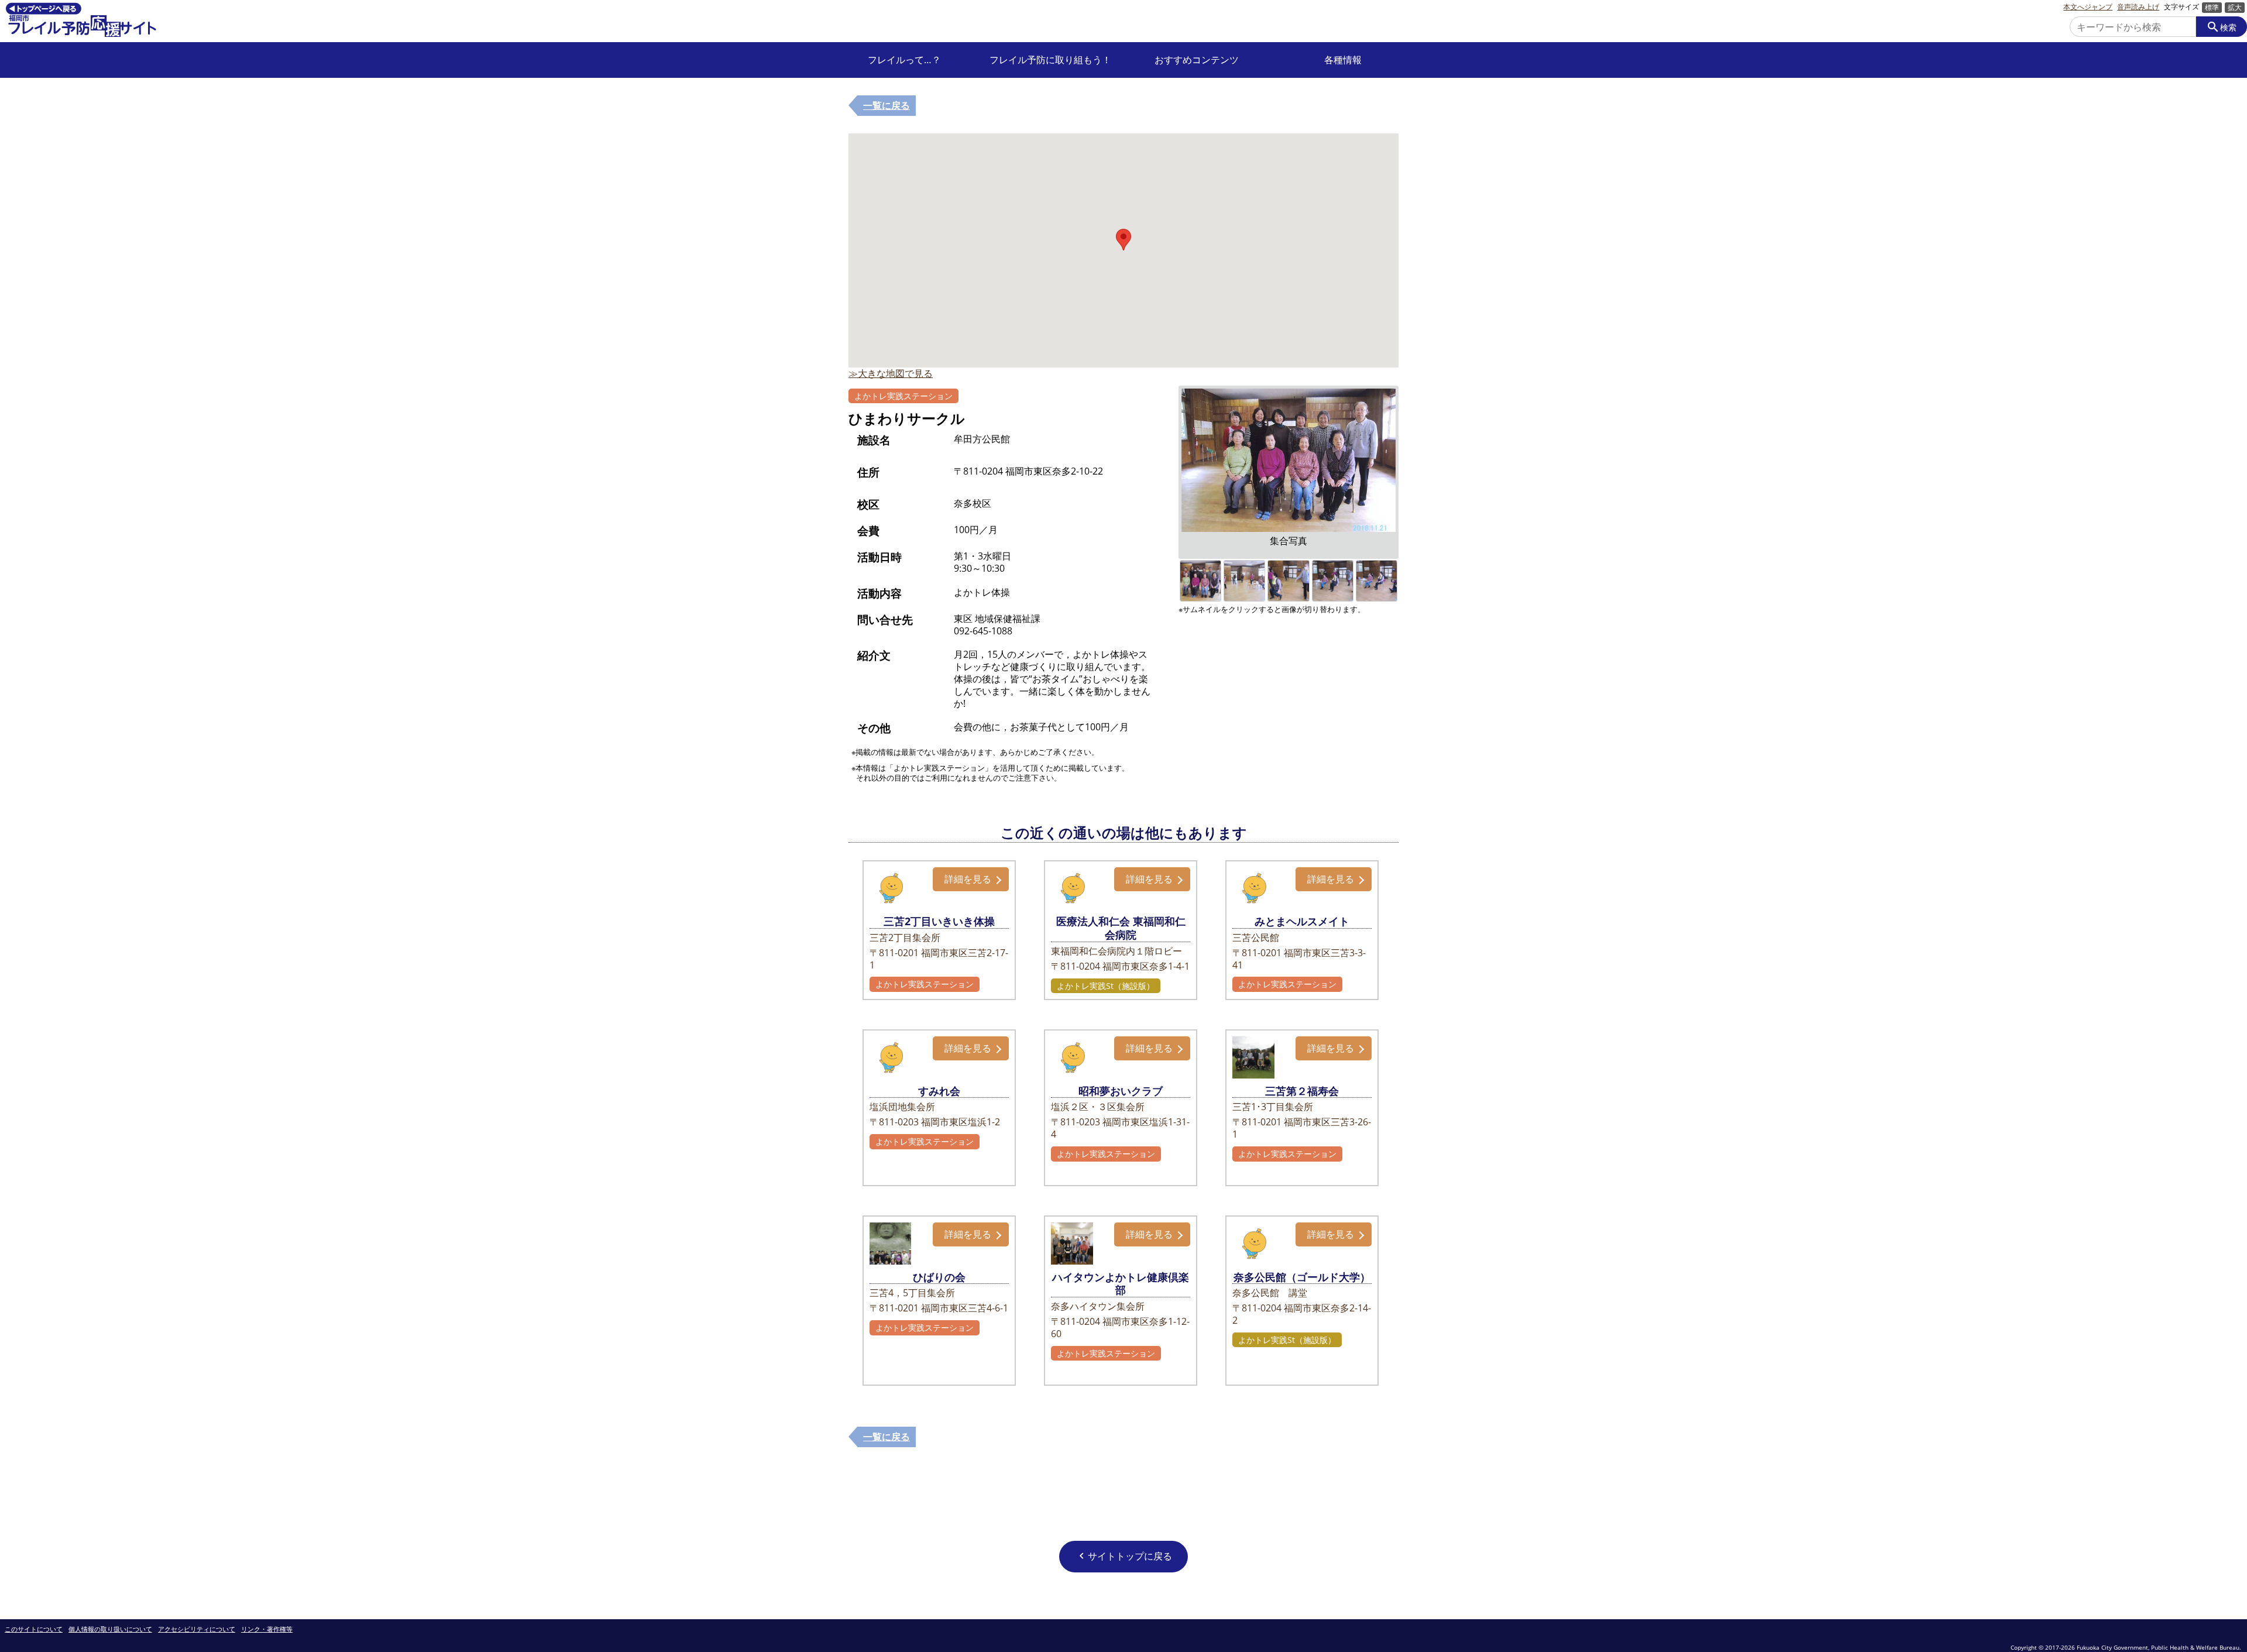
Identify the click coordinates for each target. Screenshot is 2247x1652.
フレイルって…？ (904, 60)
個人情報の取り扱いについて (110, 1629)
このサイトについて (34, 1629)
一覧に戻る (887, 105)
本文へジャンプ (2088, 7)
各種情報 (1343, 60)
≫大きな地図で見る (891, 373)
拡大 (2235, 7)
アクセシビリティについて (197, 1629)
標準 (2212, 7)
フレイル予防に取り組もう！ (1050, 60)
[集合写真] (1200, 566)
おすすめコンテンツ (1197, 60)
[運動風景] (1244, 566)
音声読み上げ (2138, 7)
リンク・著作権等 (267, 1629)
